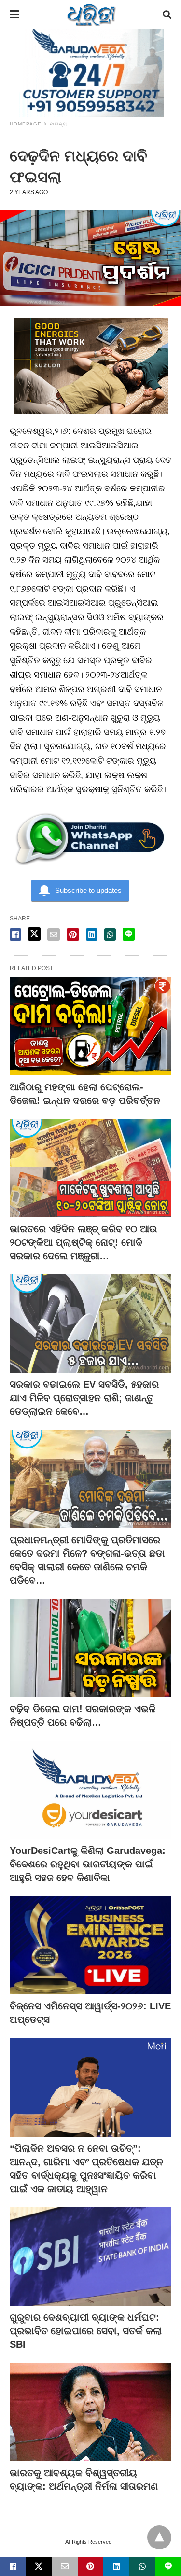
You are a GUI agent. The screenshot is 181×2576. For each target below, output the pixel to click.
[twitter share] (34, 934)
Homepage (26, 124)
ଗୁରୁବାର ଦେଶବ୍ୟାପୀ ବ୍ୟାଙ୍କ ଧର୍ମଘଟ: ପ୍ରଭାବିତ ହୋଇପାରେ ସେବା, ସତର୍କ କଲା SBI (86, 2331)
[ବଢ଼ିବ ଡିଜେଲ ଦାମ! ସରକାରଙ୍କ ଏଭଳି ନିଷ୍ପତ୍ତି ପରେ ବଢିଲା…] (90, 1648)
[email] (65, 2566)
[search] (167, 15)
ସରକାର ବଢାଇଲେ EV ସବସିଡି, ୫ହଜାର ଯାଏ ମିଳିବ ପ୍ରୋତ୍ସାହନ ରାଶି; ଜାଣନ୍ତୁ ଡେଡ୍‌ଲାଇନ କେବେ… (84, 1398)
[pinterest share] (73, 934)
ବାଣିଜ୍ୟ (58, 124)
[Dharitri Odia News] (91, 14)
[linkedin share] (92, 934)
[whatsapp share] (110, 934)
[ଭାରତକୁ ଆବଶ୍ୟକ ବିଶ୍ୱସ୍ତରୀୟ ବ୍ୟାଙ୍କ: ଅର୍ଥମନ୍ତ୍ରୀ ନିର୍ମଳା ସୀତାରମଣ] (90, 2412)
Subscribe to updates (88, 890)
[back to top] (159, 2537)
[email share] (54, 934)
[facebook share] (15, 934)
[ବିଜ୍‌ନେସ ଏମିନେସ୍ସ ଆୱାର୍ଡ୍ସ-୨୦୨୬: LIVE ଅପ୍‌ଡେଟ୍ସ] (90, 1945)
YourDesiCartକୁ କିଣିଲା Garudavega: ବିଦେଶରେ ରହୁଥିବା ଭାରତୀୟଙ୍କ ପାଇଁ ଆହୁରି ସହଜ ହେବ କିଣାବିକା (88, 1864)
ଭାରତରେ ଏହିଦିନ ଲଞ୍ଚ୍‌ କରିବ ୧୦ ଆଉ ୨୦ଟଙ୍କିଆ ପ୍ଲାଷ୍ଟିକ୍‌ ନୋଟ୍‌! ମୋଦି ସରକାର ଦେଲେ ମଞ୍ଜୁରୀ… (84, 1242)
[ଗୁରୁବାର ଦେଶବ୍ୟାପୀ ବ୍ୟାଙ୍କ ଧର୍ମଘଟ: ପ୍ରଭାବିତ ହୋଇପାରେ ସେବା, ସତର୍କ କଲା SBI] (90, 2256)
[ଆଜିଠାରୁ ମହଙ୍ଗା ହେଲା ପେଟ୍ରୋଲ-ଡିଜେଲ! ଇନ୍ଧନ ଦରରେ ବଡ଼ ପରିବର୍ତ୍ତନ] (90, 1026)
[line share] (129, 934)
